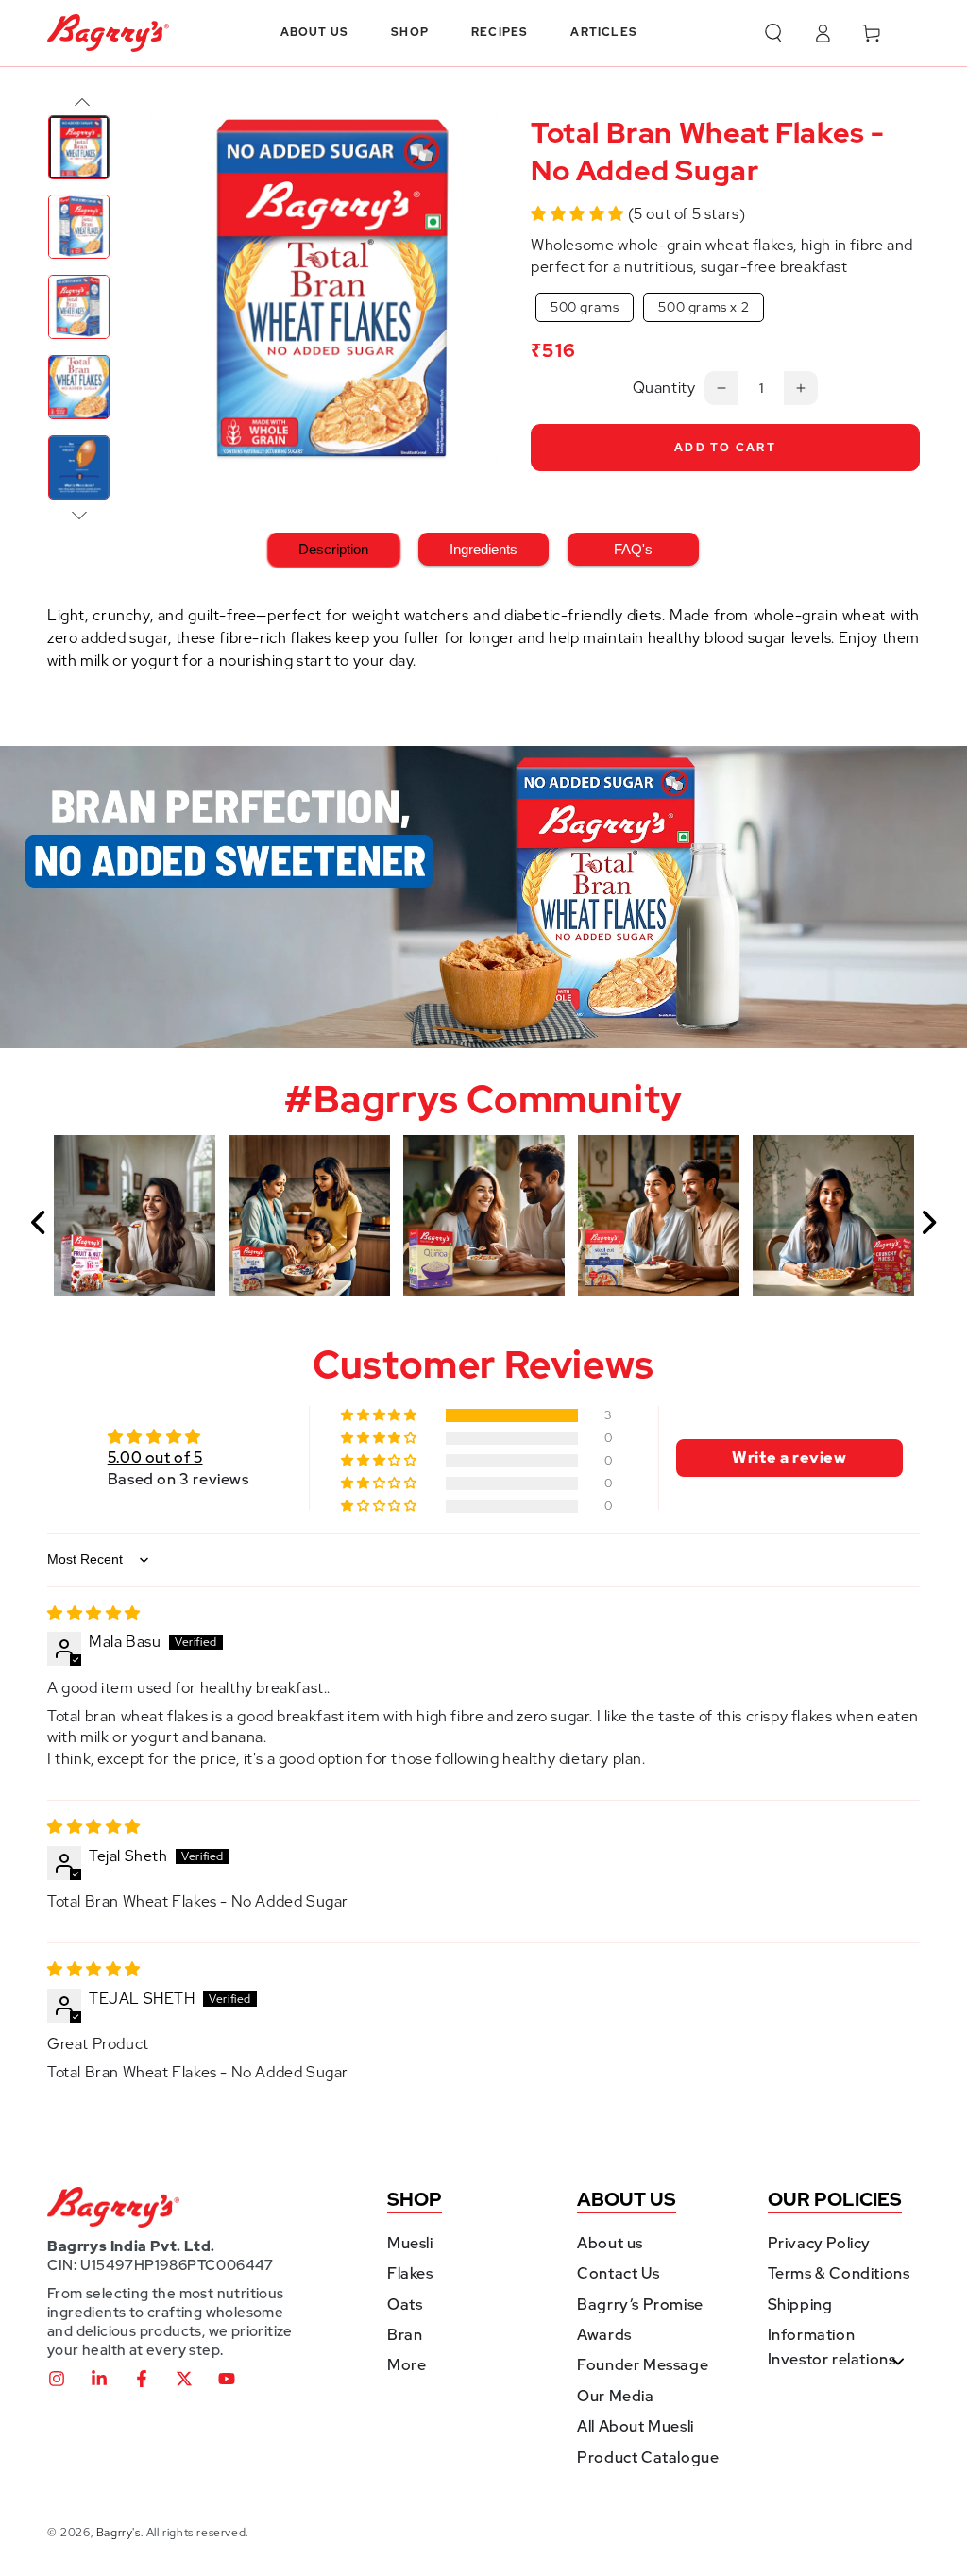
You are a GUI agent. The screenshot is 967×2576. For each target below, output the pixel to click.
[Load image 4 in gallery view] (79, 387)
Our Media (615, 2396)
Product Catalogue (648, 2457)
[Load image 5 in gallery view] (79, 467)
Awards (604, 2335)
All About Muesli (636, 2426)
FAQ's (633, 549)
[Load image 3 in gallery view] (79, 307)
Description (333, 549)
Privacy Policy (819, 2243)
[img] (94, 1613)
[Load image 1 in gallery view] (79, 147)
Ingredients (483, 549)
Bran (405, 2335)
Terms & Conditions (839, 2273)
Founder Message (643, 2365)
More (407, 2365)
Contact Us (618, 2273)
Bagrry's (119, 2533)
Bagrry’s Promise (640, 2305)
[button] (773, 33)
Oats (405, 2305)
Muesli (410, 2243)
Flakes (410, 2273)
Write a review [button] (789, 1457)
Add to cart (725, 448)
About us (610, 2243)
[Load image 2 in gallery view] (79, 227)
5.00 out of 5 (155, 1457)
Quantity (664, 388)
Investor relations (832, 2359)
